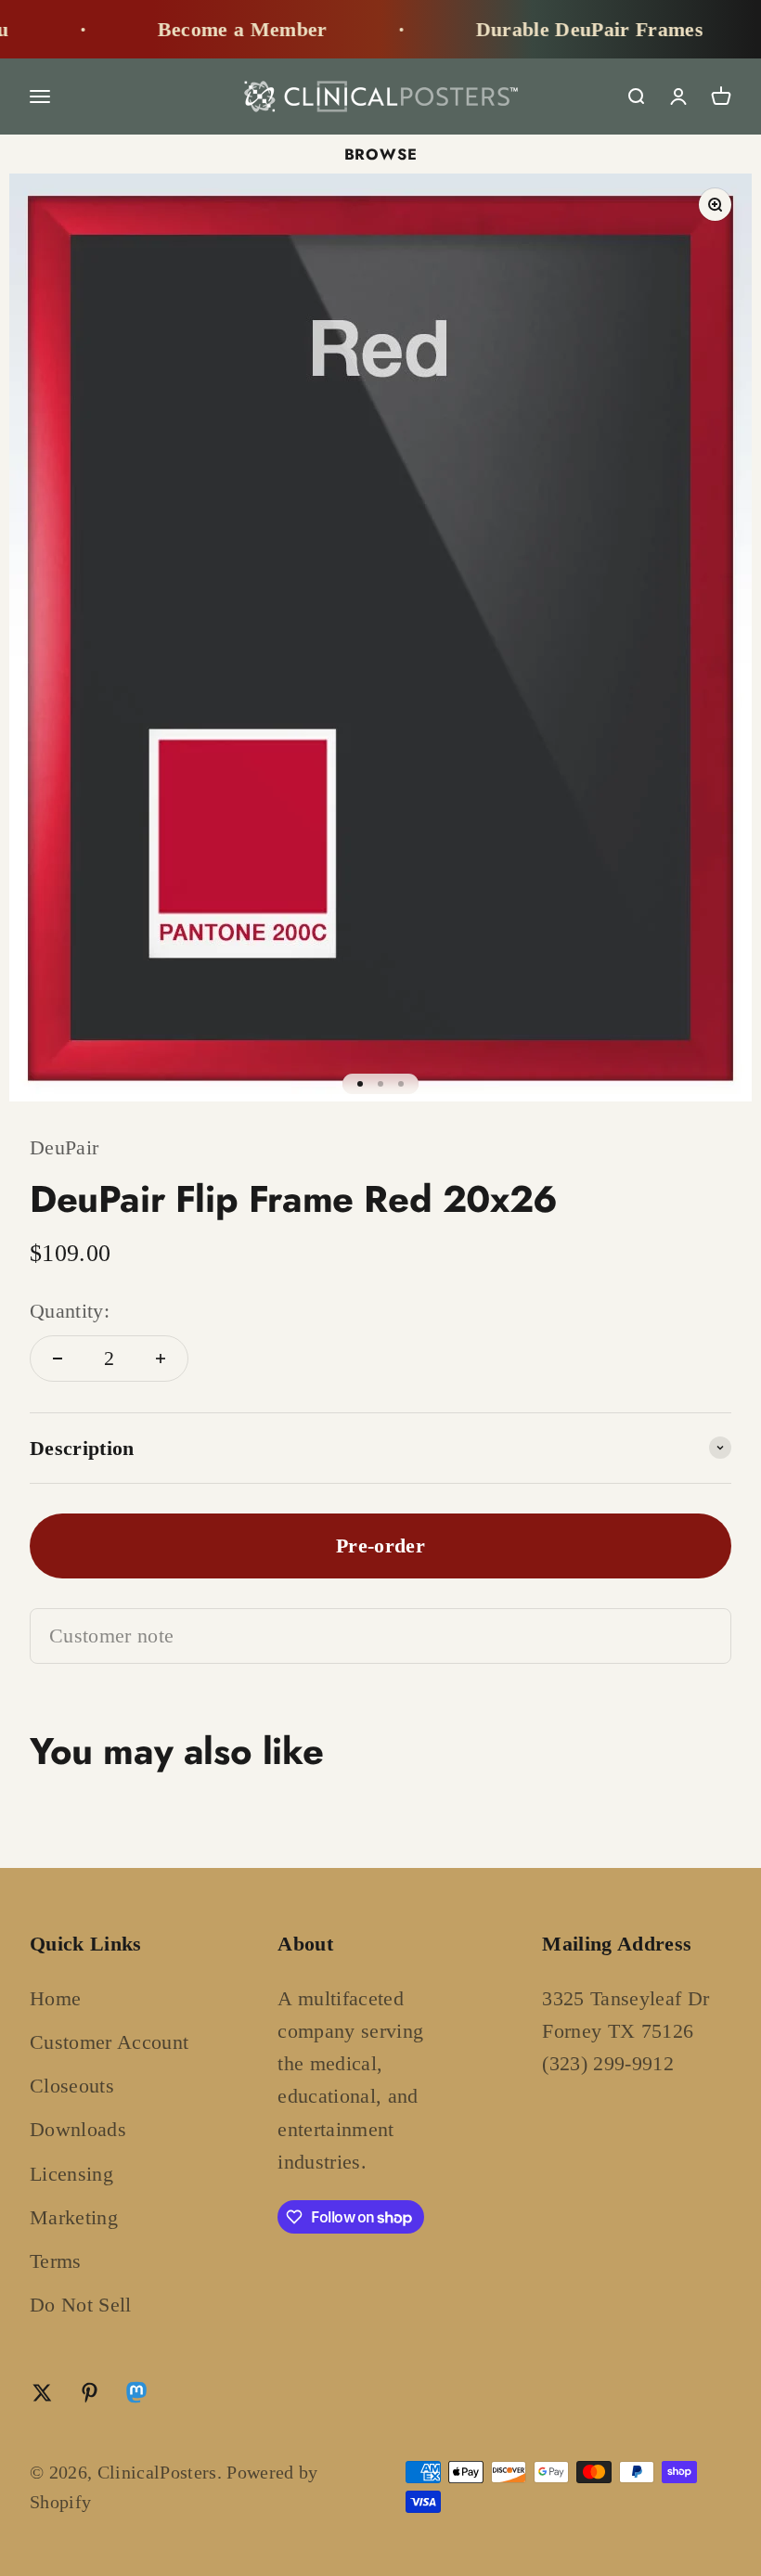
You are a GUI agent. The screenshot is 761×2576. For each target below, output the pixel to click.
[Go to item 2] (380, 1084)
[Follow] (136, 2396)
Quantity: (70, 1311)
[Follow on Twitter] (42, 2393)
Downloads (78, 2129)
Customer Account (109, 2042)
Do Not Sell (81, 2305)
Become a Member (223, 29)
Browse (381, 154)
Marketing (74, 2217)
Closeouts (72, 2086)
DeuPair (64, 1147)
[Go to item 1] (360, 1084)
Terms (56, 2261)
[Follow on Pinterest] (90, 2393)
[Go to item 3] (401, 1084)
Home (55, 1998)
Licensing (71, 2174)
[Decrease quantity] (58, 1359)
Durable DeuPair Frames (570, 29)
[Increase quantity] (161, 1359)
